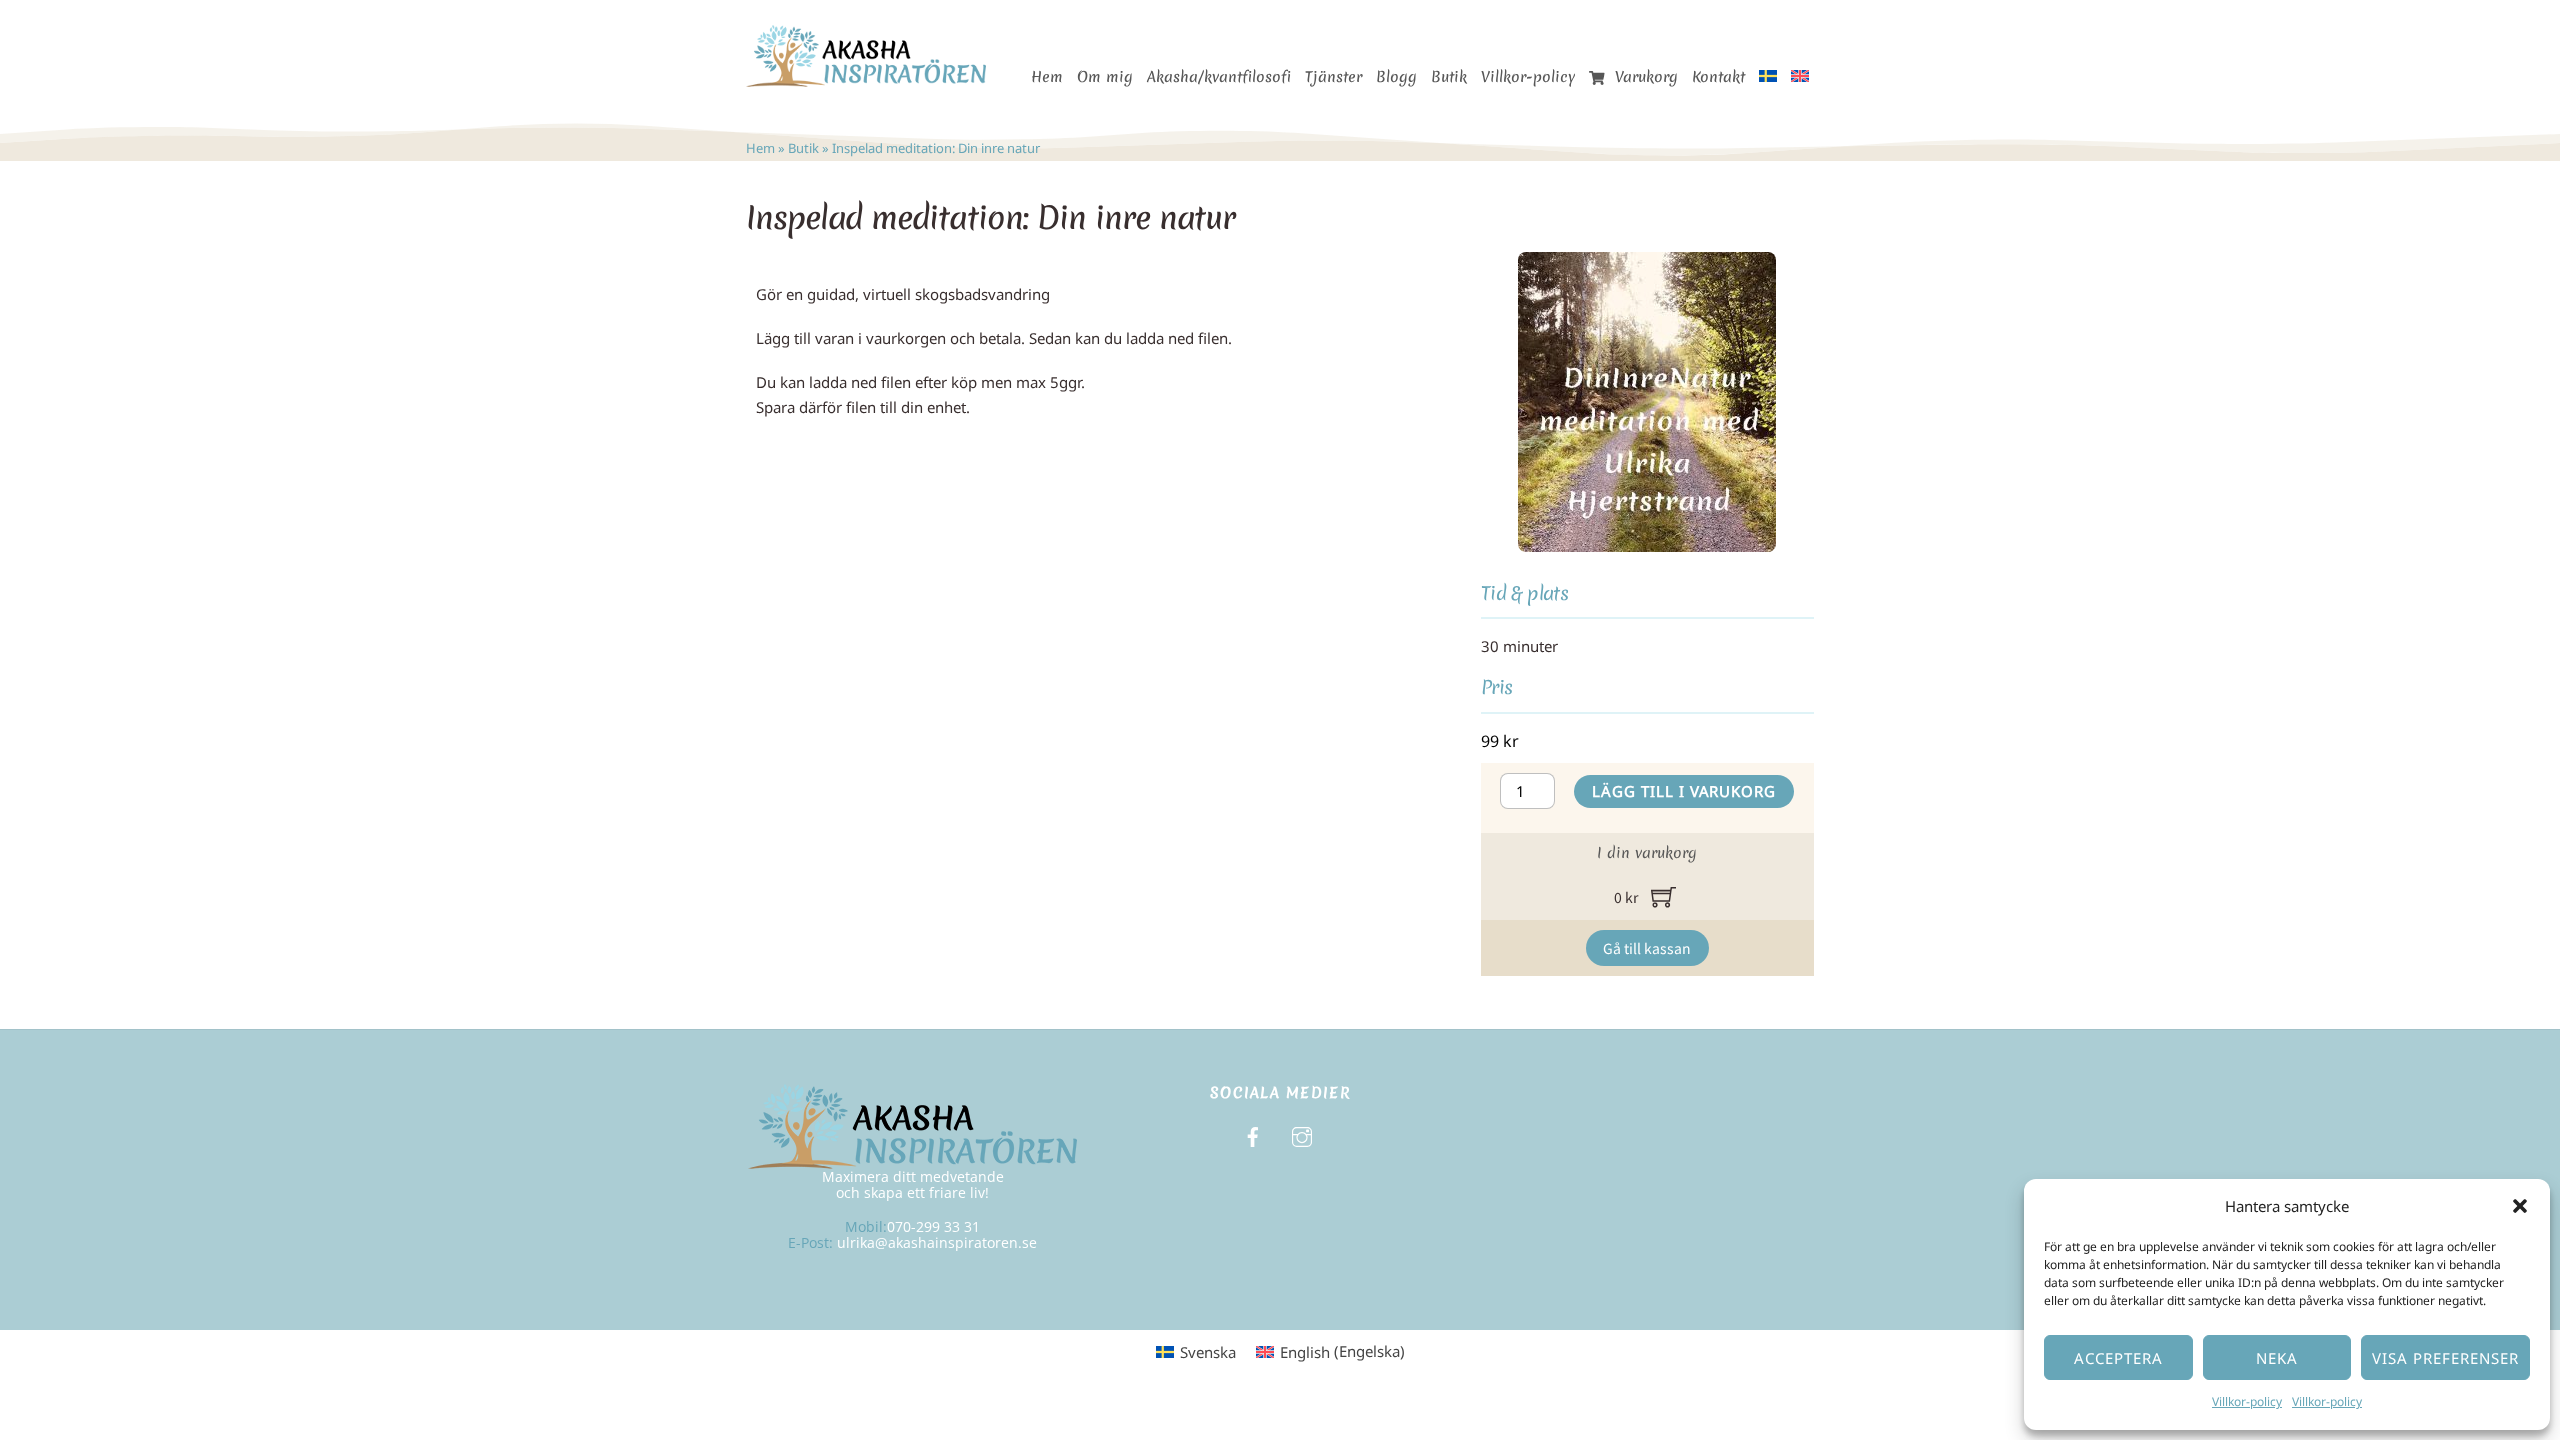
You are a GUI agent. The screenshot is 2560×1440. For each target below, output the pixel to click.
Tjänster (1333, 77)
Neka (2277, 1358)
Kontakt (1718, 77)
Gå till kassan (1647, 948)
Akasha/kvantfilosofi (1219, 77)
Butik (1449, 77)
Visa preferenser (2445, 1358)
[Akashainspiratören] (866, 77)
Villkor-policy (2247, 1401)
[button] (2520, 1206)
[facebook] (1253, 1134)
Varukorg (1644, 77)
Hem (1047, 77)
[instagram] (1302, 1134)
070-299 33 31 (933, 1226)
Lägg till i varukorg (1684, 791)
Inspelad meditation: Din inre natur (990, 217)
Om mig (1105, 77)
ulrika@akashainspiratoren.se (937, 1242)
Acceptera (2118, 1358)
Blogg (1396, 77)
